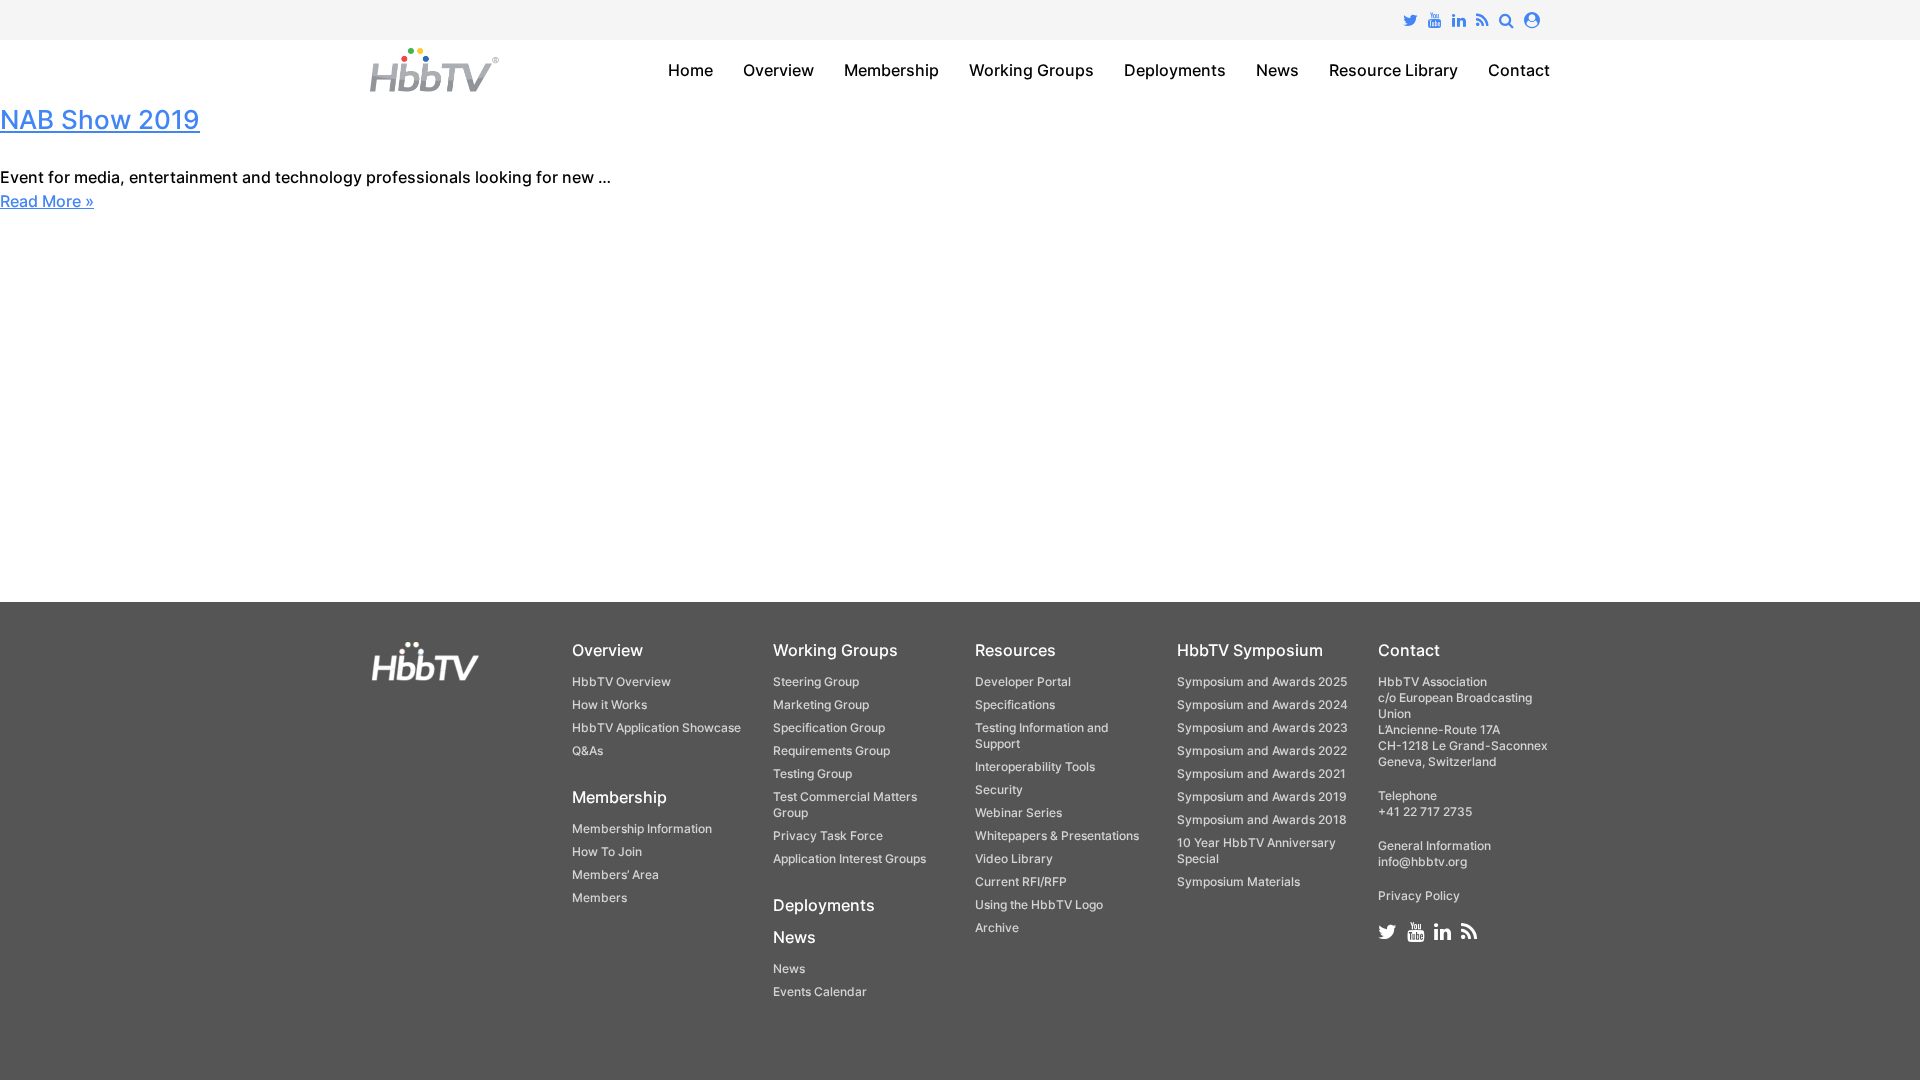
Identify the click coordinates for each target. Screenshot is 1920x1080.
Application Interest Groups (849, 858)
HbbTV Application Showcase (656, 727)
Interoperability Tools (1035, 766)
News (1277, 70)
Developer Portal (1023, 681)
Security (999, 789)
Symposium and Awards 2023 (1262, 727)
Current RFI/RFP (1021, 881)
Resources (1015, 650)
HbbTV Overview (621, 681)
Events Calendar (820, 991)
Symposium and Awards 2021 (1261, 773)
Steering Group (816, 681)
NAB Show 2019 (100, 119)
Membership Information (642, 828)
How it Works (609, 704)
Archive (997, 927)
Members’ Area (615, 874)
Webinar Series (1018, 812)
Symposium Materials (1238, 881)
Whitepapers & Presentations (1057, 835)
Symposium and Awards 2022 (1262, 750)
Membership (891, 70)
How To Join (607, 851)
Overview (778, 70)
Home (690, 70)
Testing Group (812, 773)
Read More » (47, 201)
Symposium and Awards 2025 (1262, 681)
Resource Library (1393, 70)
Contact (1519, 70)
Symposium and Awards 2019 (1262, 796)
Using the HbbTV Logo (1039, 904)
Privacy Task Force (828, 835)
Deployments (1175, 70)
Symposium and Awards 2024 (1262, 704)
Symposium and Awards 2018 (1262, 819)
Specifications (1015, 704)
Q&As (587, 750)
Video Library (1014, 858)
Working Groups (1031, 70)
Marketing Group (821, 704)
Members (599, 897)
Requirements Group (831, 750)
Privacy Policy (1419, 895)
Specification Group (829, 727)
